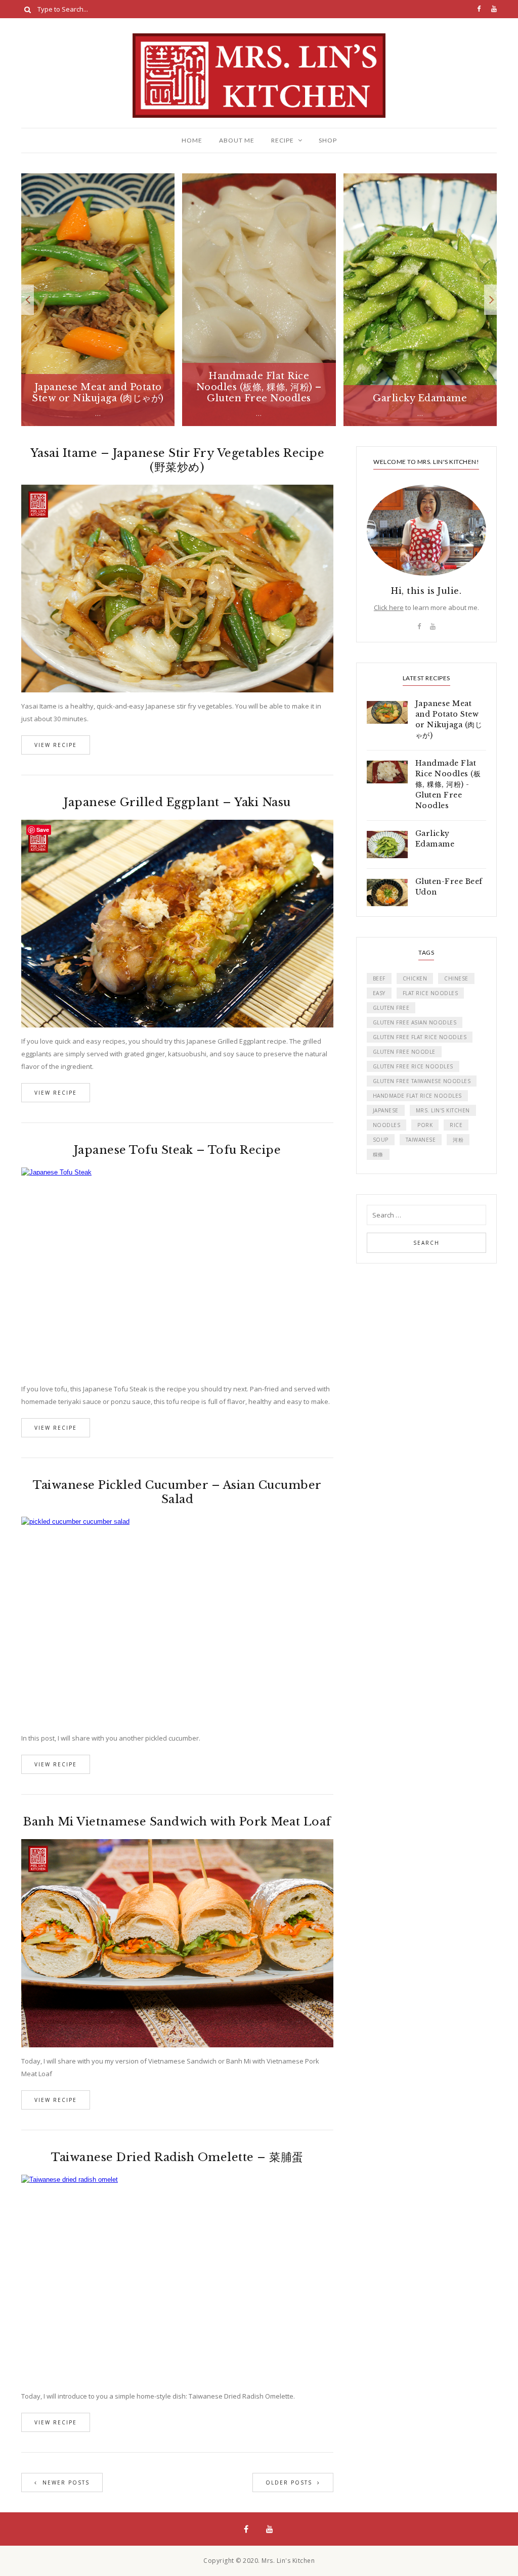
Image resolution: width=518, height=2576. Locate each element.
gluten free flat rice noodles (420, 1037)
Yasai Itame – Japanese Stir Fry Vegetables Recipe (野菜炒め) (178, 460)
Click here (389, 607)
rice (456, 1125)
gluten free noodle (404, 1052)
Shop (328, 140)
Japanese (386, 1110)
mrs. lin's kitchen (443, 1110)
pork (425, 1125)
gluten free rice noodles (413, 1066)
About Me (237, 140)
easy (379, 993)
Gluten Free (391, 1008)
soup (381, 1140)
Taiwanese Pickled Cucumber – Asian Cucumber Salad (177, 1492)
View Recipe (56, 745)
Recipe (283, 140)
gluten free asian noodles (415, 1022)
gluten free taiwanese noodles (422, 1081)
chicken (415, 978)
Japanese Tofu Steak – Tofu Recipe (178, 1150)
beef (379, 978)
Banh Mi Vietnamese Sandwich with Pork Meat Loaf (177, 1822)
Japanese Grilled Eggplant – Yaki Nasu (177, 802)
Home (192, 140)
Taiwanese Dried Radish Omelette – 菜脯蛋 (177, 2157)
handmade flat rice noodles (417, 1096)
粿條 (378, 1154)
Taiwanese (421, 1140)
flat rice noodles (430, 993)
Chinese (456, 978)
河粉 (458, 1140)
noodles (387, 1125)
